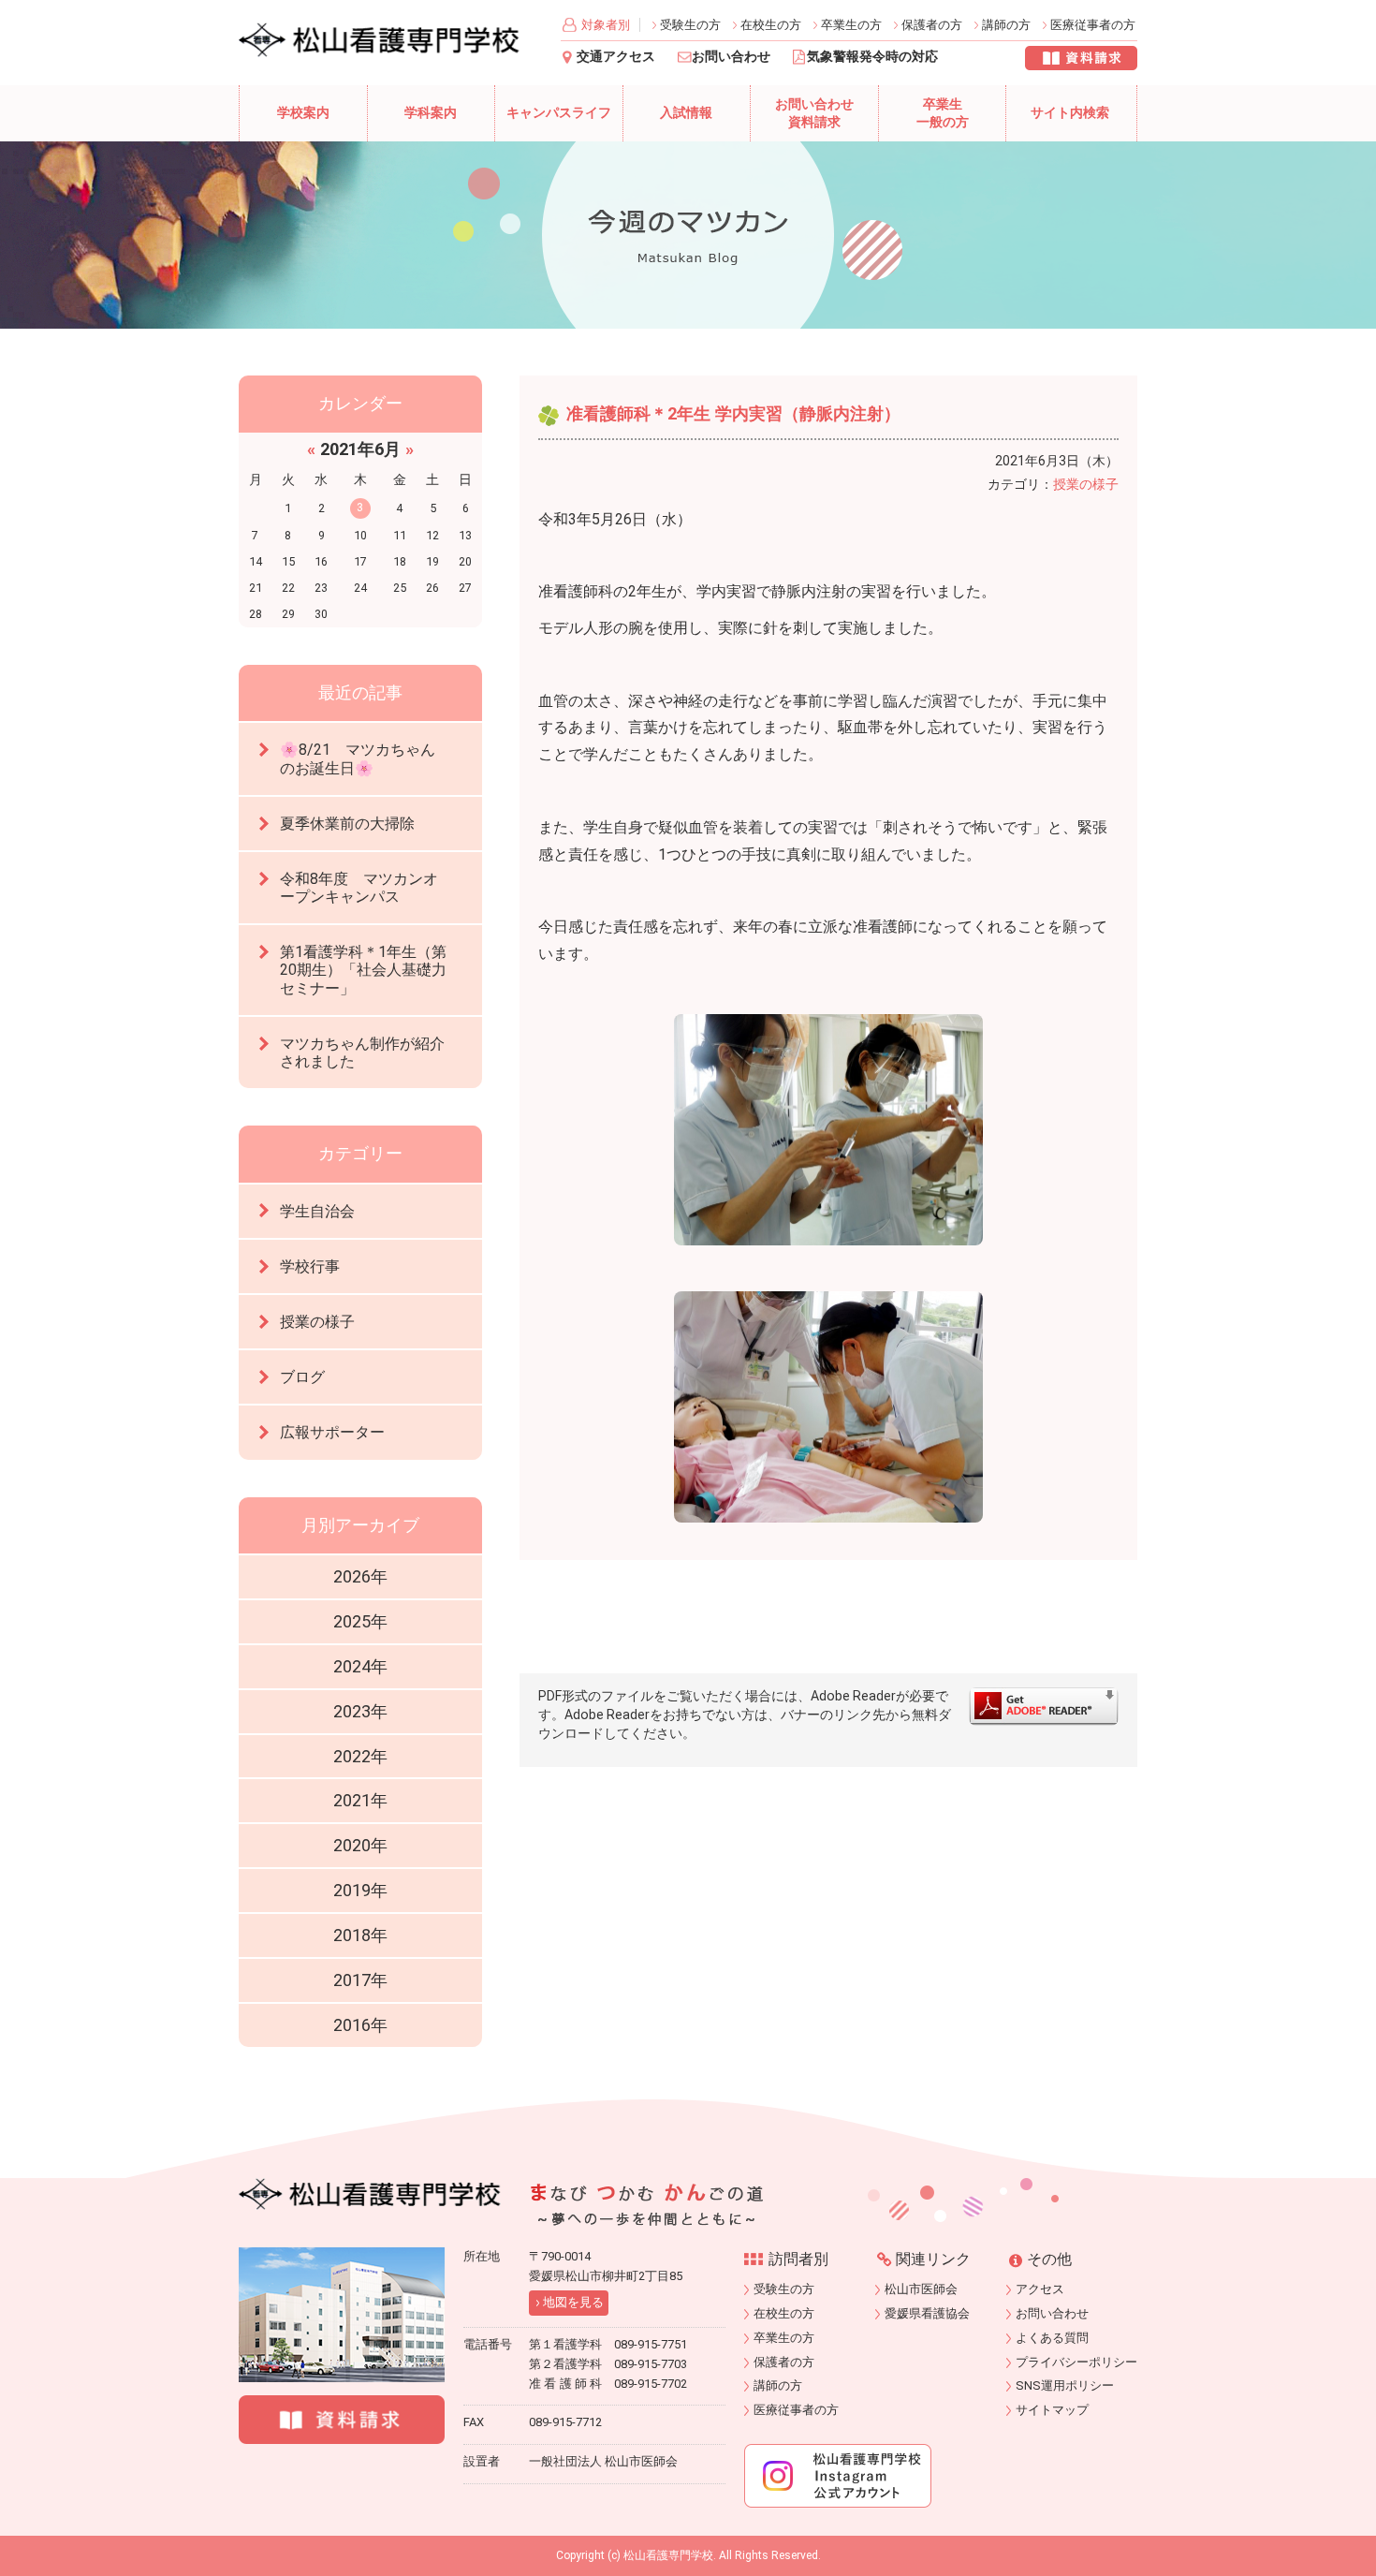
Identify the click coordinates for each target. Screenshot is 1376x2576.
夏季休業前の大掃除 (347, 824)
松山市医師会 (921, 2289)
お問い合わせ (731, 57)
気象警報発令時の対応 (872, 57)
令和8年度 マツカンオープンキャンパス (359, 888)
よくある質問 (1052, 2338)
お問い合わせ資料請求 (814, 114)
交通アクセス (616, 57)
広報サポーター (332, 1432)
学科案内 (431, 113)
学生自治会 (317, 1211)
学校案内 (303, 113)
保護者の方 (932, 25)
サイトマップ (1052, 2410)
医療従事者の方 (1093, 25)
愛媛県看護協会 (927, 2313)
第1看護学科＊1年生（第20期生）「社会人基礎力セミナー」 (363, 970)
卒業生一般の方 (943, 114)
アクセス (1040, 2289)
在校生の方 (771, 25)
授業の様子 (1086, 484)
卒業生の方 (851, 25)
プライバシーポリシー (1076, 2362)
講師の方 (1006, 25)
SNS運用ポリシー (1065, 2385)
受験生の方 (690, 25)
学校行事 (310, 1266)
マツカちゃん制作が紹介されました (362, 1052)
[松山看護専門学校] (370, 2194)
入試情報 (686, 113)
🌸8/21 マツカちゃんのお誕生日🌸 (358, 758)
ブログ (302, 1377)
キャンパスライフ (559, 113)
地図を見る (573, 2302)
